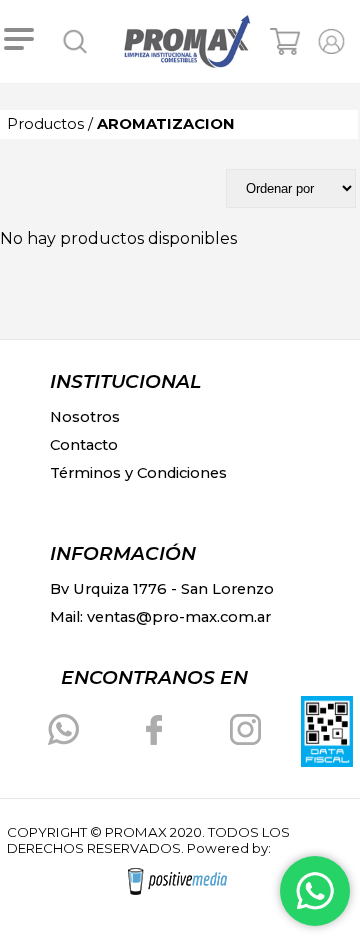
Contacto (84, 445)
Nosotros (85, 417)
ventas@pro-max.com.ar (179, 617)
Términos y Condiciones (138, 473)
